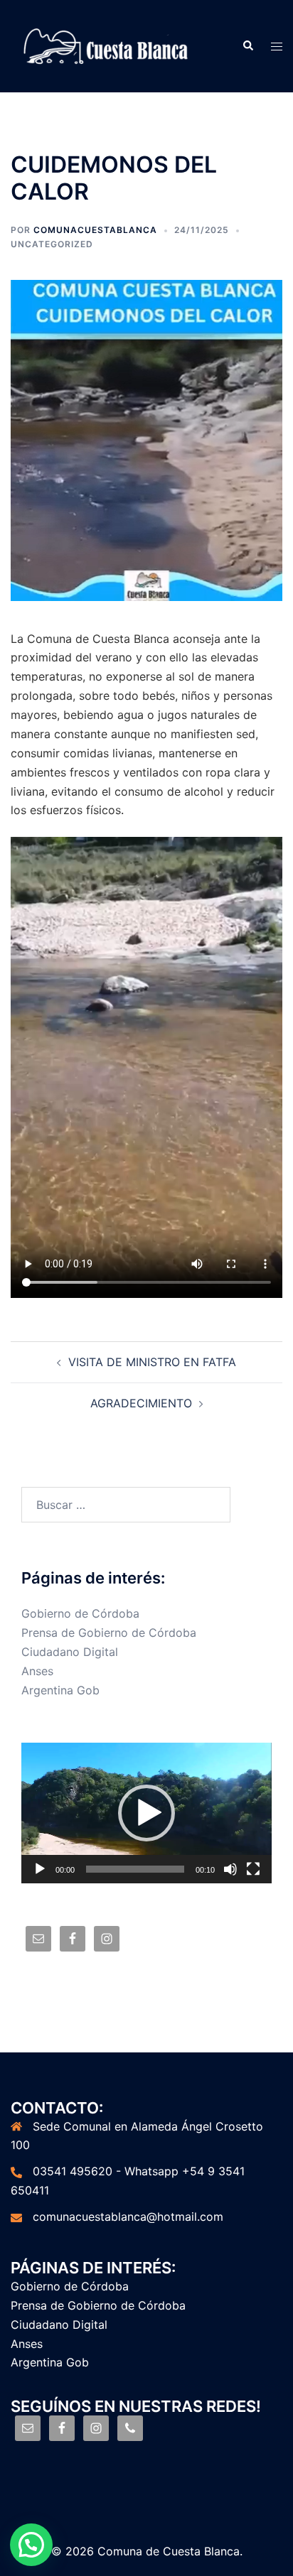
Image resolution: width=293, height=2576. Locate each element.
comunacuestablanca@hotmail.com (128, 2217)
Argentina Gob (60, 1690)
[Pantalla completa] (253, 1869)
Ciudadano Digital (70, 1652)
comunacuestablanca (95, 230)
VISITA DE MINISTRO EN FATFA (152, 1362)
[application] (146, 1813)
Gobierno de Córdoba (80, 1613)
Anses (37, 1671)
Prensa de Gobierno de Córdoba (109, 1633)
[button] (146, 1813)
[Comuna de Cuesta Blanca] (107, 45)
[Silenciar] (230, 1869)
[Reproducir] (40, 1869)
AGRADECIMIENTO (141, 1403)
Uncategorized (52, 244)
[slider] (135, 1869)
